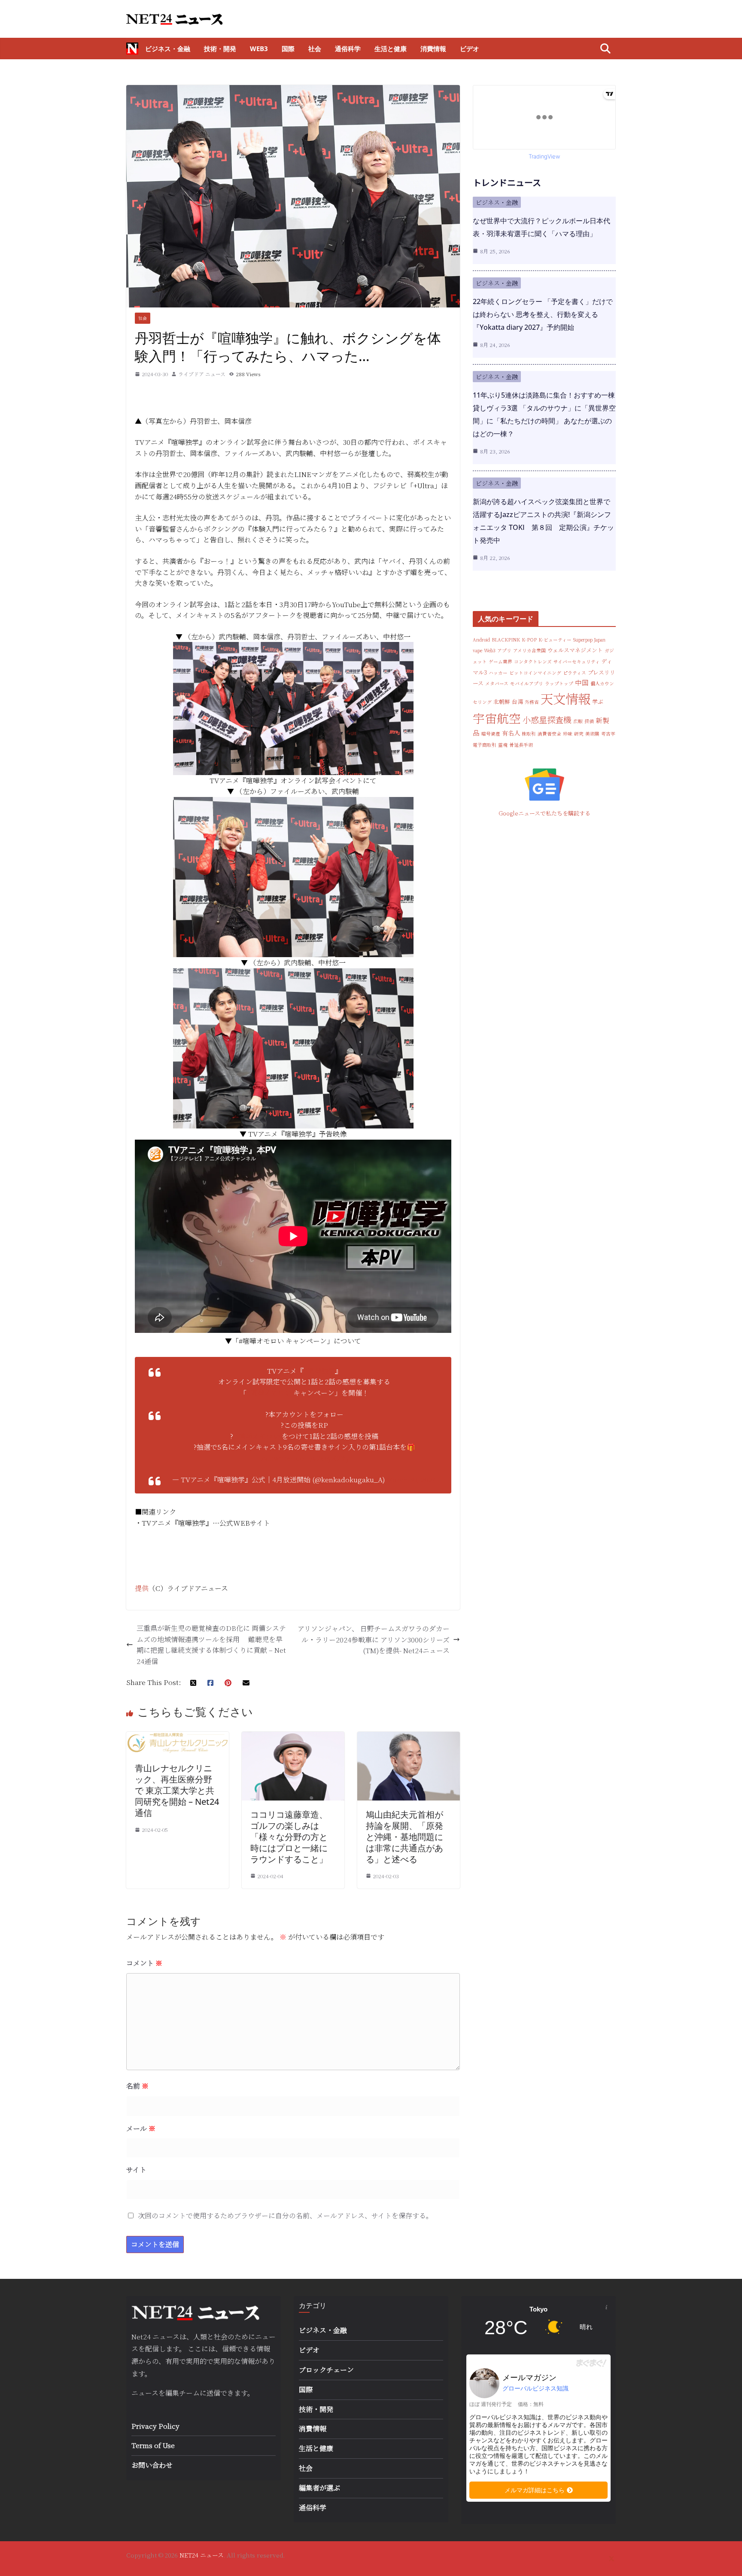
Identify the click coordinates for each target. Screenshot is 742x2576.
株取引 (529, 734)
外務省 (532, 702)
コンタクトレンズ (533, 661)
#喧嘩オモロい (269, 1393)
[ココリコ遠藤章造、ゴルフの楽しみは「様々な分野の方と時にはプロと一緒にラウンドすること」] (293, 1737)
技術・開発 (220, 49)
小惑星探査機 (547, 719)
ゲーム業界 (500, 661)
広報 (578, 721)
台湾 (517, 701)
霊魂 (503, 745)
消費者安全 (549, 734)
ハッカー (498, 673)
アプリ (504, 650)
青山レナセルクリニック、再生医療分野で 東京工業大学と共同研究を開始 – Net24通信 (177, 1790)
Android (481, 640)
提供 (142, 1588)
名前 (137, 2086)
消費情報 (433, 49)
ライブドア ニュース (202, 374)
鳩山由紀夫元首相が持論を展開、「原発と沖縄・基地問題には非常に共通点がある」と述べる (404, 1837)
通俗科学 (348, 49)
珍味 (568, 734)
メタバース (497, 683)
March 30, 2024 (411, 1480)
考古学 (608, 734)
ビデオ (470, 49)
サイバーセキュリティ (577, 661)
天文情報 (566, 698)
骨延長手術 (521, 745)
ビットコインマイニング (535, 673)
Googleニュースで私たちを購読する (544, 813)
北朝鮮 (502, 701)
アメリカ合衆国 (529, 650)
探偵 (589, 721)
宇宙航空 (497, 718)
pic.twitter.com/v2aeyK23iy (304, 1458)
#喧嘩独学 (319, 1371)
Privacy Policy (155, 2426)
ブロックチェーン (326, 2370)
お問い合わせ (152, 2465)
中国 (582, 682)
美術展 (592, 734)
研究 (579, 734)
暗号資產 (491, 734)
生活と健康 (391, 49)
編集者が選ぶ (319, 2488)
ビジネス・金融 (168, 49)
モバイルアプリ (527, 683)
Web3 (259, 49)
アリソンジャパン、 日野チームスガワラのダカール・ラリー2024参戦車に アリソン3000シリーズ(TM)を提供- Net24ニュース (374, 1639)
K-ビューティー (555, 640)
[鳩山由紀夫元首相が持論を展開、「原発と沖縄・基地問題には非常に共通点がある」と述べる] (409, 1737)
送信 (213, 2393)
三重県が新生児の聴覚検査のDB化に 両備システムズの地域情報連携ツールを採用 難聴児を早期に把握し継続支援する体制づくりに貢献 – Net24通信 (211, 1645)
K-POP (529, 640)
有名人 (511, 733)
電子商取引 (485, 745)
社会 (315, 49)
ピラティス (575, 673)
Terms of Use (153, 2445)
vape (477, 650)
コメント (144, 1963)
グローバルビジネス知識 (535, 2388)
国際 (288, 49)
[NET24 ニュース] (132, 49)
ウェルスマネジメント (575, 650)
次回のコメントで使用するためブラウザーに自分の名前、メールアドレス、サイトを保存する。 (285, 2216)
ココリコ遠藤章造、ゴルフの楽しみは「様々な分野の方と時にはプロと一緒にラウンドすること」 (289, 1837)
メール (141, 2128)
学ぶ (598, 701)
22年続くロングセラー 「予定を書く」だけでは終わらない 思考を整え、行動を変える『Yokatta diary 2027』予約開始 (543, 314)
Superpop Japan (589, 640)
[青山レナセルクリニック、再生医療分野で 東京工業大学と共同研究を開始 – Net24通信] (178, 1737)
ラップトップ (559, 683)
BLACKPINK (506, 640)
